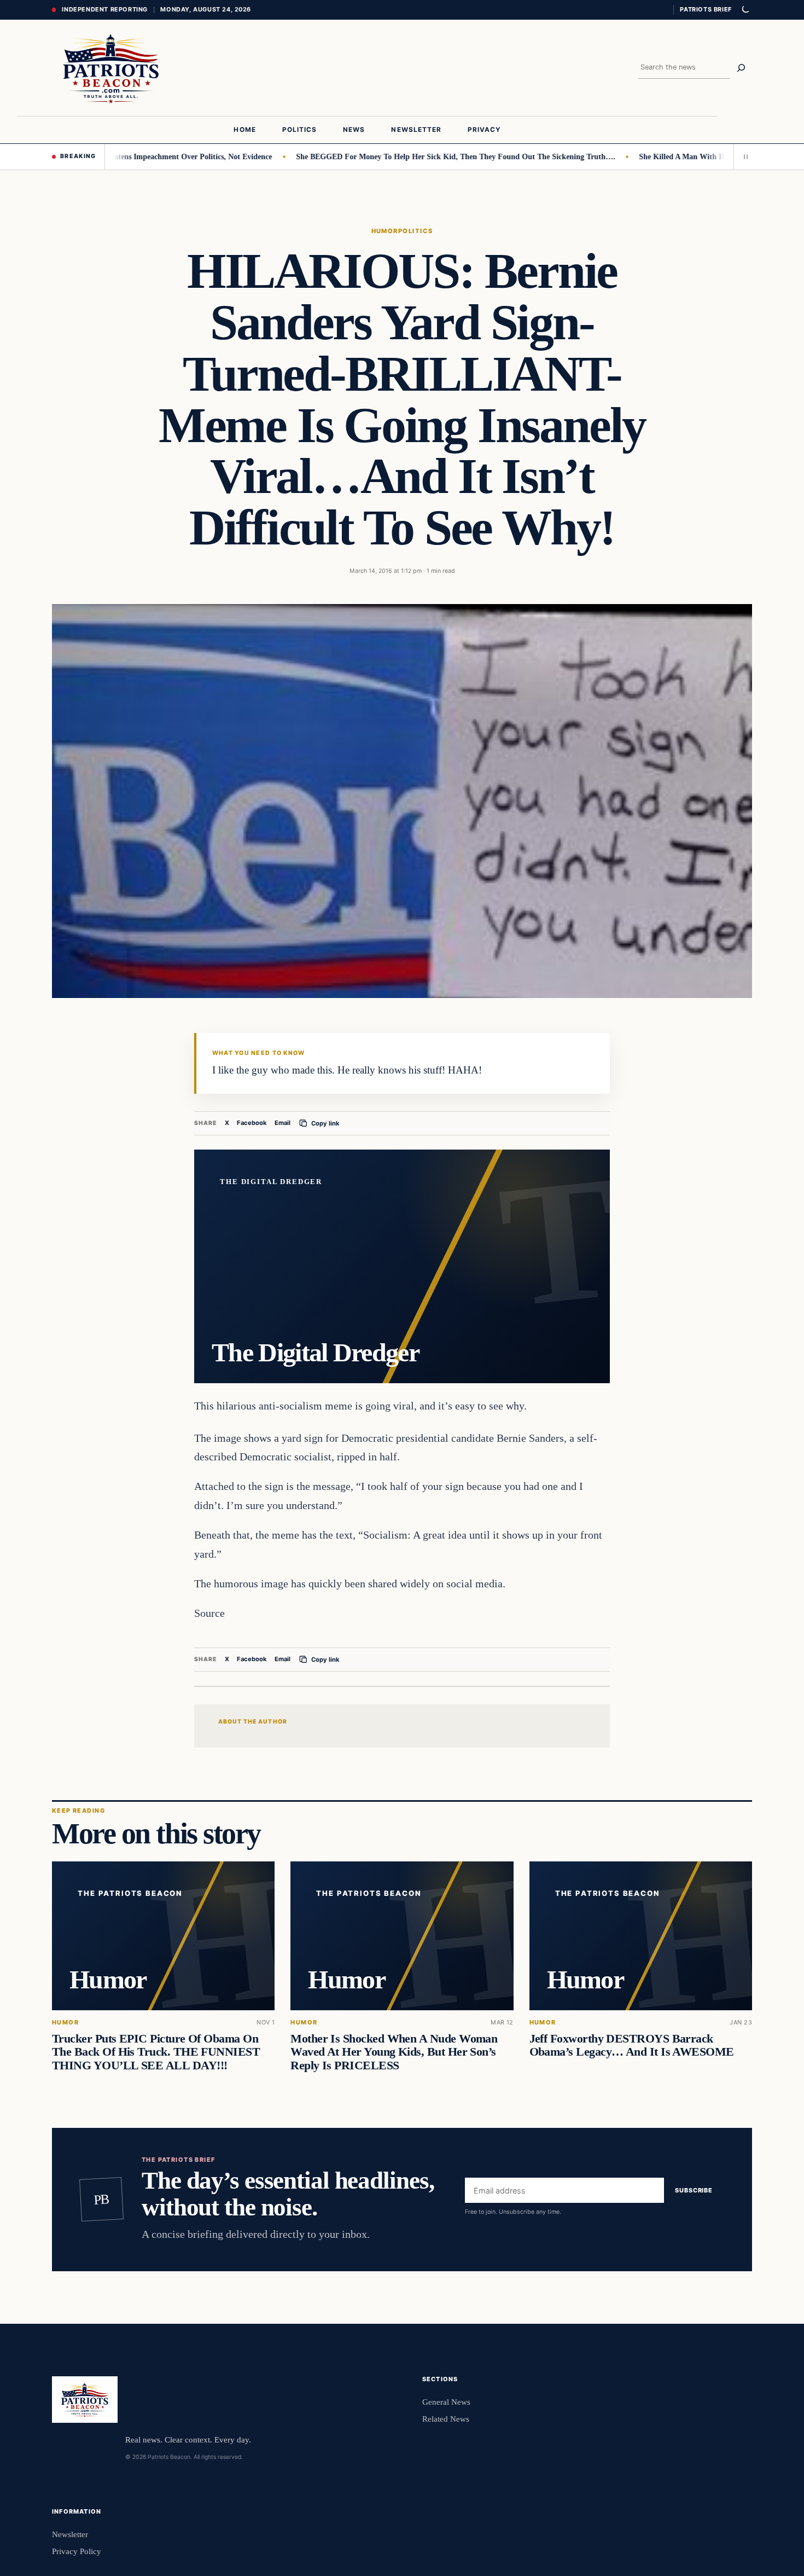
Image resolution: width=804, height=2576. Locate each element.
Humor (385, 231)
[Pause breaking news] (743, 156)
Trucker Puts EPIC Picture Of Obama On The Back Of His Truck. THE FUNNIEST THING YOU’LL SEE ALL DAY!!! (156, 2052)
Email (282, 1123)
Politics (416, 231)
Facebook (252, 1123)
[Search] (741, 68)
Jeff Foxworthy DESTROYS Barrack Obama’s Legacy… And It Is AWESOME (632, 2045)
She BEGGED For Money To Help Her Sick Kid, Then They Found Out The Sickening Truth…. (403, 156)
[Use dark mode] (745, 10)
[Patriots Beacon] (111, 68)
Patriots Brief (706, 9)
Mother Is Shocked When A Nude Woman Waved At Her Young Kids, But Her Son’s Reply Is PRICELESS (394, 2052)
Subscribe (694, 2191)
